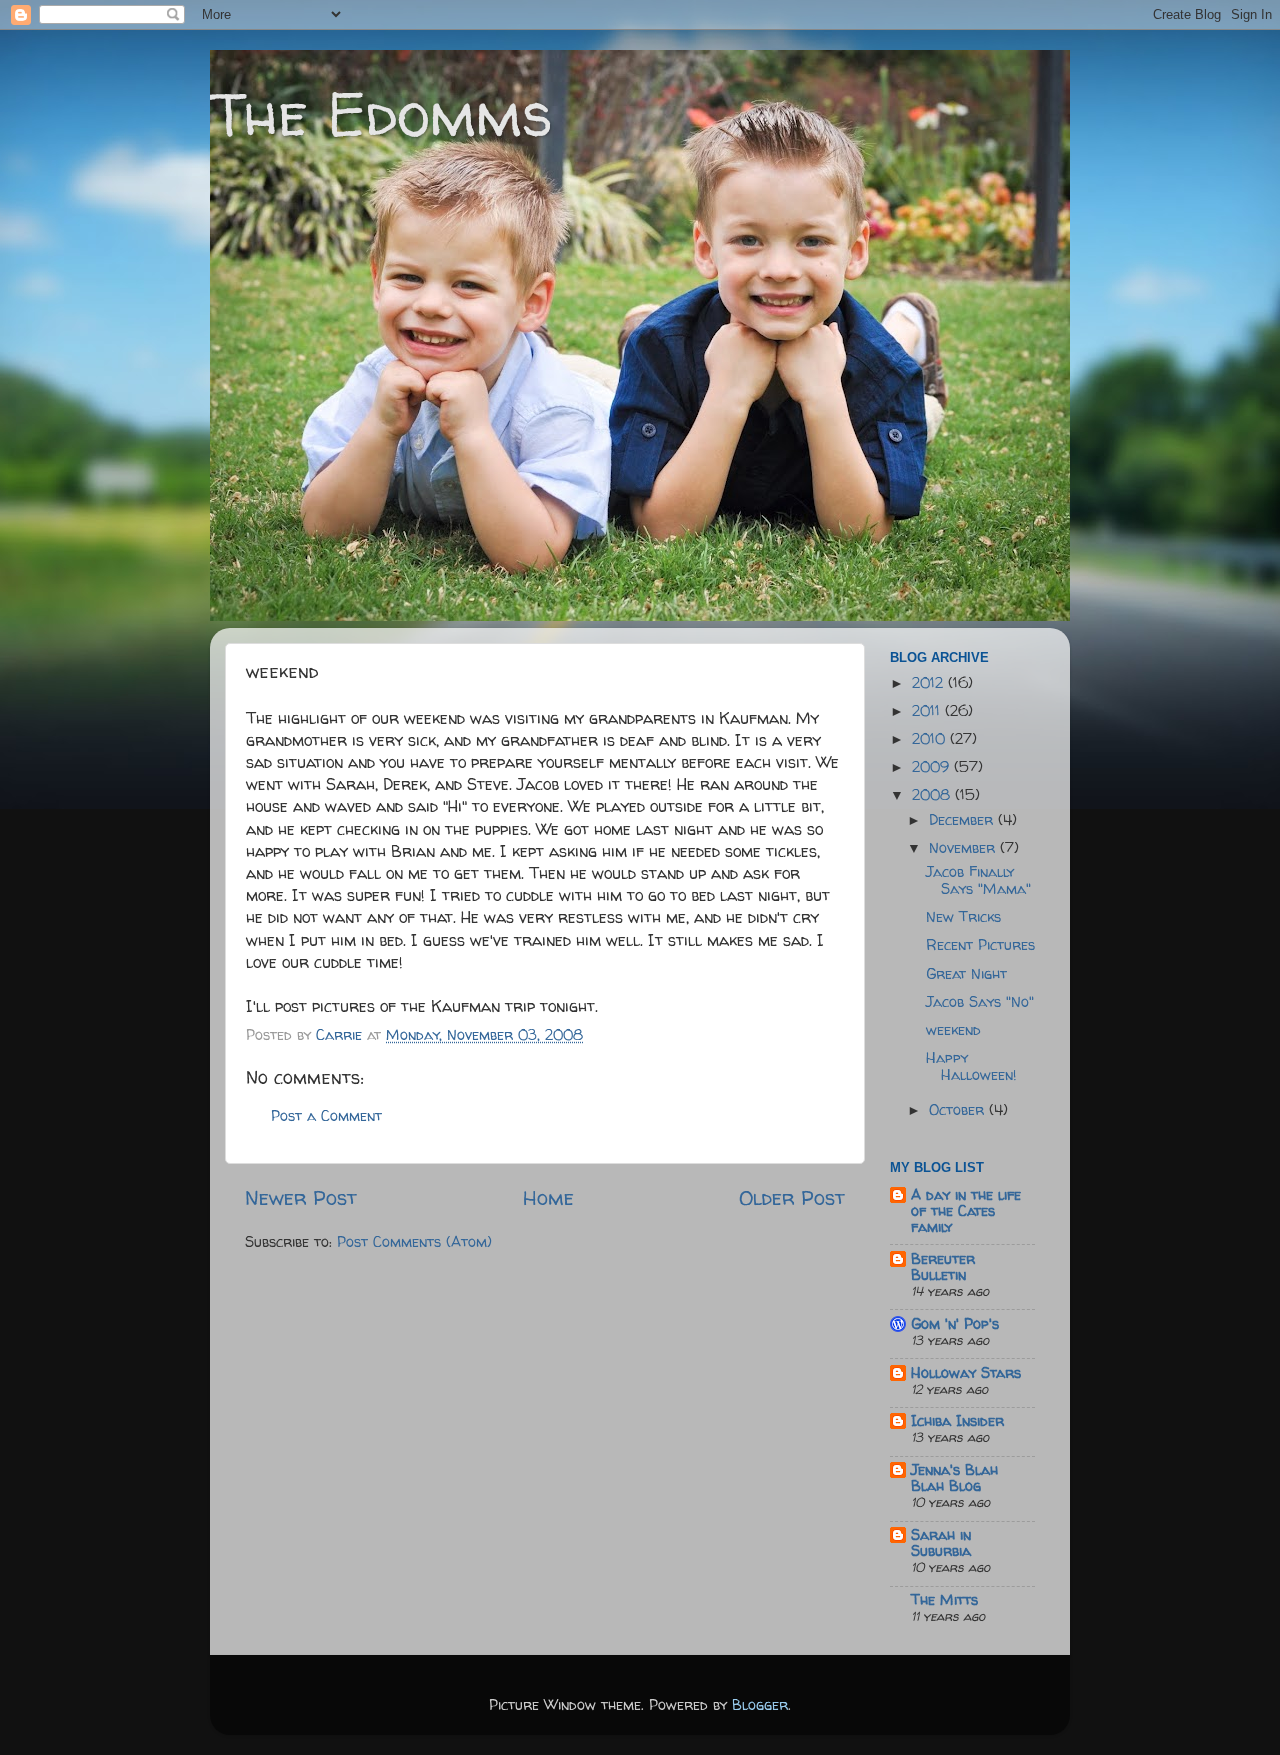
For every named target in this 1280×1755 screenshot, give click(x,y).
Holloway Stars (966, 1373)
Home (548, 1197)
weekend (953, 1030)
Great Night (966, 974)
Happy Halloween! (971, 1066)
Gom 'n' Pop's (955, 1324)
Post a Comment (326, 1116)
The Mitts (944, 1600)
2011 (928, 711)
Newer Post (301, 1197)
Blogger (760, 1705)
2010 (931, 739)
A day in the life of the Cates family (966, 1211)
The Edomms (381, 114)
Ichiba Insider (957, 1421)
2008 (933, 795)
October (959, 1110)
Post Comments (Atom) (414, 1242)
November (964, 848)
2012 (930, 683)
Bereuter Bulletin (943, 1267)
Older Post (792, 1197)
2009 (933, 767)
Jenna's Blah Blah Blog (954, 1478)
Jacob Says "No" (980, 1002)
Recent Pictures (980, 945)
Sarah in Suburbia (941, 1543)
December (963, 820)
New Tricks (963, 917)
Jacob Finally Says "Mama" (978, 880)
